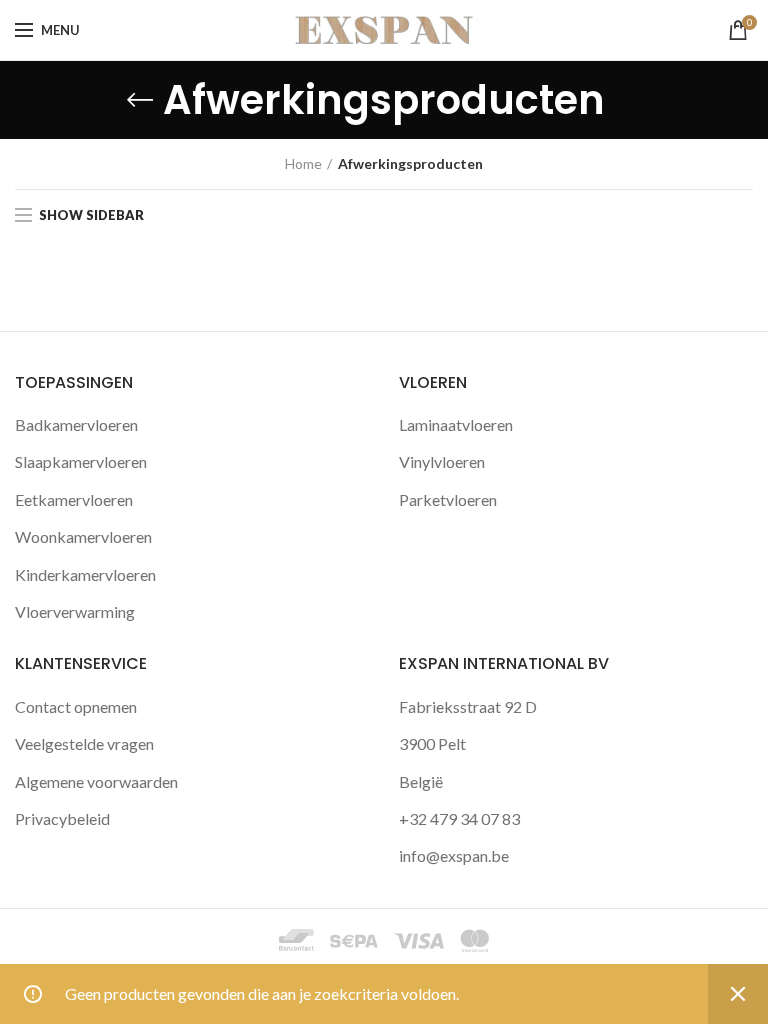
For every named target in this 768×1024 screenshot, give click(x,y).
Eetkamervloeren (74, 499)
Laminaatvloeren (456, 424)
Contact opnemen (76, 706)
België (421, 781)
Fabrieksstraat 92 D (468, 706)
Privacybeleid (62, 818)
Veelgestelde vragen (84, 743)
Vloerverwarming (75, 611)
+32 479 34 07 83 (459, 818)
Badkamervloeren (76, 424)
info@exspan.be (454, 855)
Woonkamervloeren (83, 536)
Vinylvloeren (442, 461)
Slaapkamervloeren (81, 461)
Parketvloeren (448, 499)
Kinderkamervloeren (85, 574)
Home (303, 163)
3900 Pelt (432, 743)
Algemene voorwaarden (96, 781)
